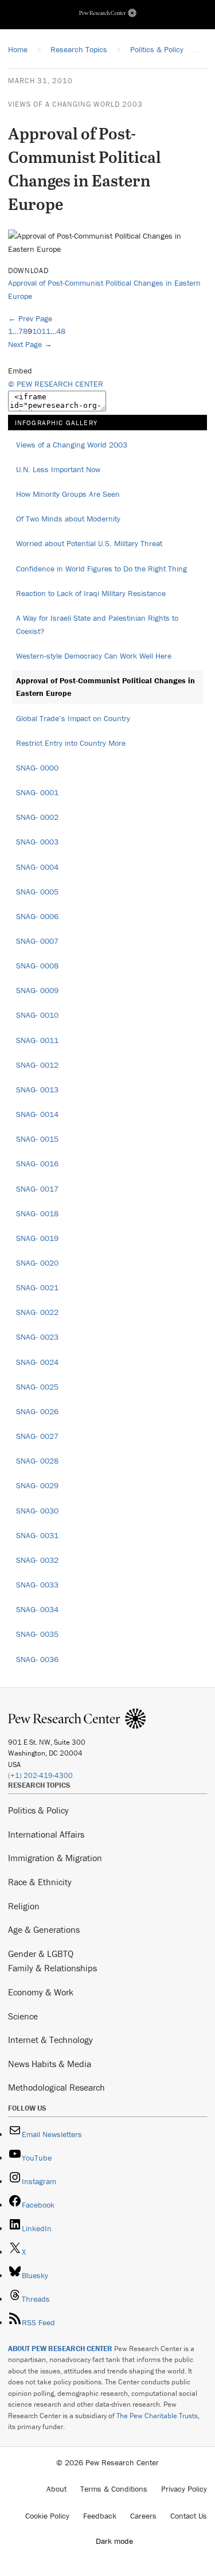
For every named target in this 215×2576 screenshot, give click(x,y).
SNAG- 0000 (37, 768)
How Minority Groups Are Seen (68, 494)
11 (46, 331)
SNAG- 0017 (37, 1189)
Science (23, 2016)
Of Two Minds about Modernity (68, 519)
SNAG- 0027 (37, 1436)
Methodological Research (56, 2087)
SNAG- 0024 (37, 1362)
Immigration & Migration (55, 1858)
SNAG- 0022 (37, 1312)
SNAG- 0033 (37, 1585)
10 (37, 331)
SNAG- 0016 (37, 1164)
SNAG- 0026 (37, 1411)
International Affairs (46, 1834)
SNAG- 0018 (37, 1213)
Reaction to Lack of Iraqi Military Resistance (91, 593)
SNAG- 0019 (37, 1238)
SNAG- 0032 (37, 1560)
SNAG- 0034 (37, 1609)
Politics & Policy (38, 1810)
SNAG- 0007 (37, 941)
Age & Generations (44, 1929)
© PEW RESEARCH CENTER (56, 384)
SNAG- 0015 (37, 1139)
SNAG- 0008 (37, 966)
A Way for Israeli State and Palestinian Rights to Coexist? (97, 624)
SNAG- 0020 (37, 1263)
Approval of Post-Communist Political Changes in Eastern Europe (105, 687)
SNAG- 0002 (37, 817)
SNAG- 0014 (37, 1114)
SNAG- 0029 (37, 1485)
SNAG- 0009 (37, 990)
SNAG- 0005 (37, 892)
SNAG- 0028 (37, 1461)
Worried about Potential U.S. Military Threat (89, 543)
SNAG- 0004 (37, 867)
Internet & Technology (50, 2040)
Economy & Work (41, 1992)
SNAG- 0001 (37, 792)
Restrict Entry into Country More (71, 743)
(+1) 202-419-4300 (40, 1775)
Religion (24, 1906)
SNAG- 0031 (37, 1535)
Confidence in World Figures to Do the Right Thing (101, 569)
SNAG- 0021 (37, 1287)
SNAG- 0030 (37, 1511)
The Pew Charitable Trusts (157, 2416)
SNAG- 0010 (37, 1015)
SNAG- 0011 (37, 1040)
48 (61, 331)
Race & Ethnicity (40, 1882)
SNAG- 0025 (37, 1387)
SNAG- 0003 (37, 842)
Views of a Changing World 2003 (75, 104)
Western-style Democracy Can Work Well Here (94, 656)
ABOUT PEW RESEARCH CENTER (60, 2349)
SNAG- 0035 (37, 1634)
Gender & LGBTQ (41, 1954)
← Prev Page (30, 318)
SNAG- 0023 (37, 1337)
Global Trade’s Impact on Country (73, 718)
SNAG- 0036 (37, 1659)
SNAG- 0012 (37, 1065)
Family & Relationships (52, 1968)
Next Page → (30, 344)
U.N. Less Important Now (58, 469)
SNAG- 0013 (37, 1089)
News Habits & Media (50, 2064)
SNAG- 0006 (37, 916)
